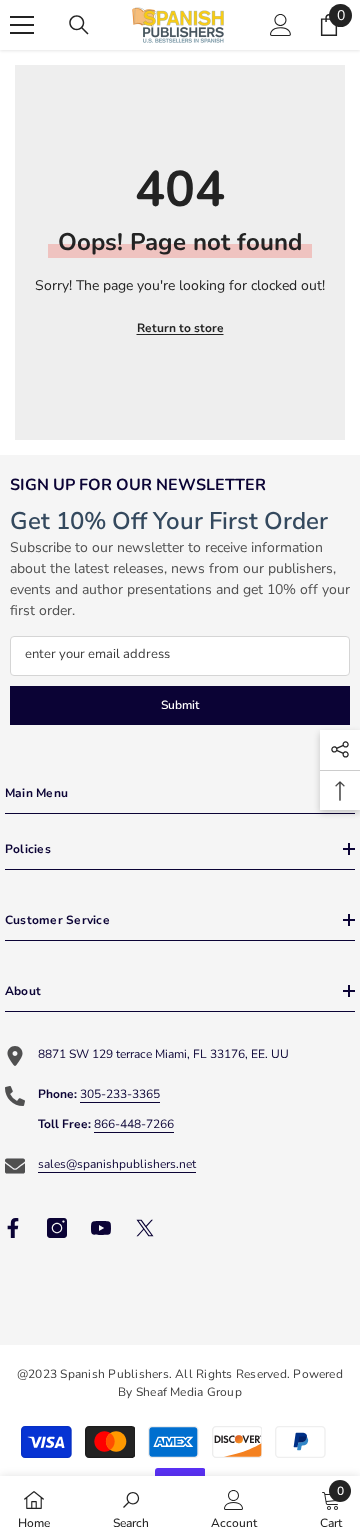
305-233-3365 (120, 1094)
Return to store (180, 328)
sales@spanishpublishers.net (117, 1164)
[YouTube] (101, 1228)
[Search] (79, 25)
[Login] (281, 25)
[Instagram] (57, 1228)
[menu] (22, 25)
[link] (131, 1508)
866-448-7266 (134, 1124)
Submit (180, 705)
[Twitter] (145, 1228)
